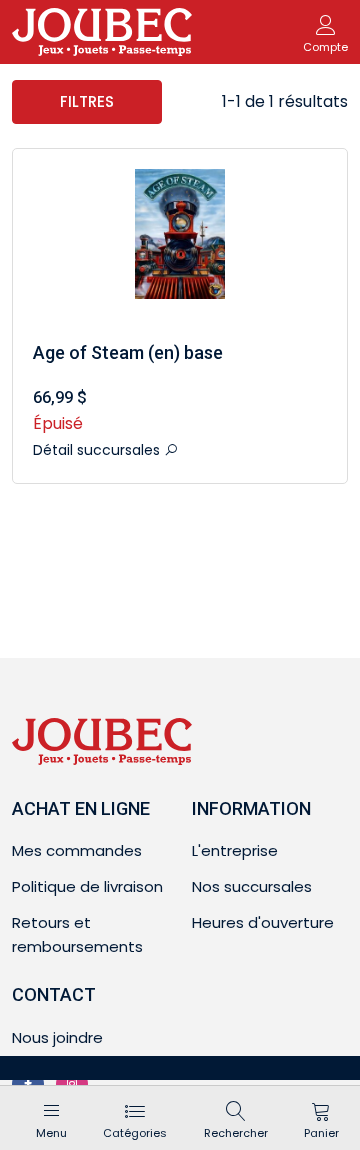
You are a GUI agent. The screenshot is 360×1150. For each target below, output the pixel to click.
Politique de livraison (87, 886)
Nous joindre (57, 1037)
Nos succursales (252, 886)
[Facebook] (28, 1084)
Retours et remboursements (77, 934)
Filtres (87, 101)
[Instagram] (72, 1084)
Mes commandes (77, 850)
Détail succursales (98, 450)
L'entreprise (235, 850)
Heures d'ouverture (263, 922)
